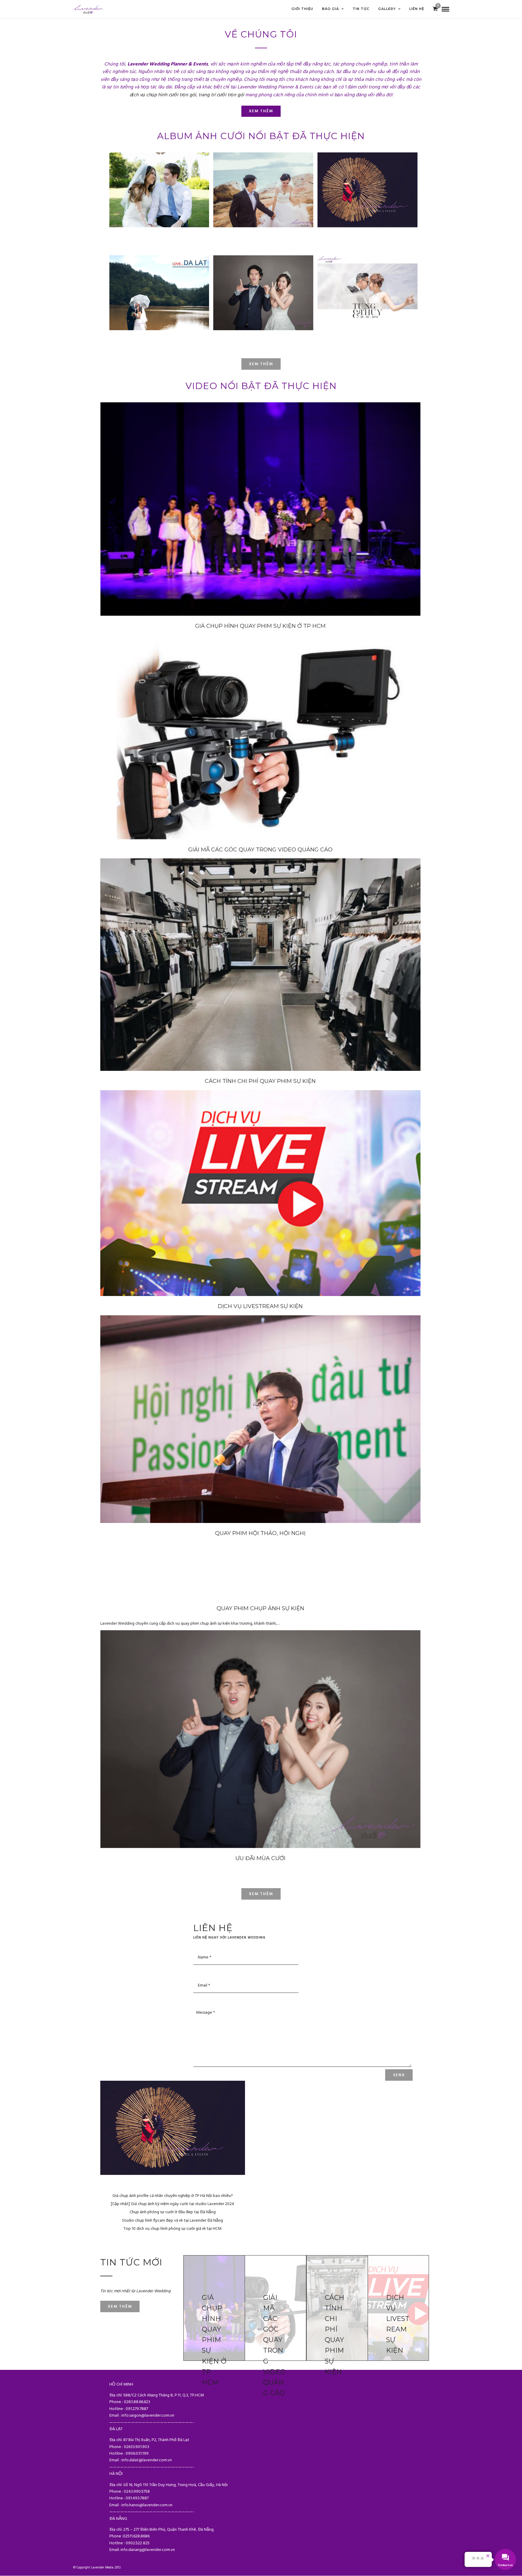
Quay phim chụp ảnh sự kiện (260, 1608)
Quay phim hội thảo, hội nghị (260, 1533)
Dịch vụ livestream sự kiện (260, 1306)
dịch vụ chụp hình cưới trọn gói (163, 95)
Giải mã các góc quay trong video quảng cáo (260, 850)
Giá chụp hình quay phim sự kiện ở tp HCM (260, 626)
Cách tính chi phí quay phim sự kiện (260, 1081)
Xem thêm (261, 111)
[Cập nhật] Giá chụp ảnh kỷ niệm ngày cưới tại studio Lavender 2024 (172, 2204)
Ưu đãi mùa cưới (260, 1858)
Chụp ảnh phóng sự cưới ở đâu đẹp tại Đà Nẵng (173, 2212)
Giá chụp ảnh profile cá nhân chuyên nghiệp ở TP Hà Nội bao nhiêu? (173, 2196)
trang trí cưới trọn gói (221, 95)
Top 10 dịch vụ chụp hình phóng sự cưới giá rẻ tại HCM (172, 2229)
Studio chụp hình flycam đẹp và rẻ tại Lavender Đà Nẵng (172, 2221)
